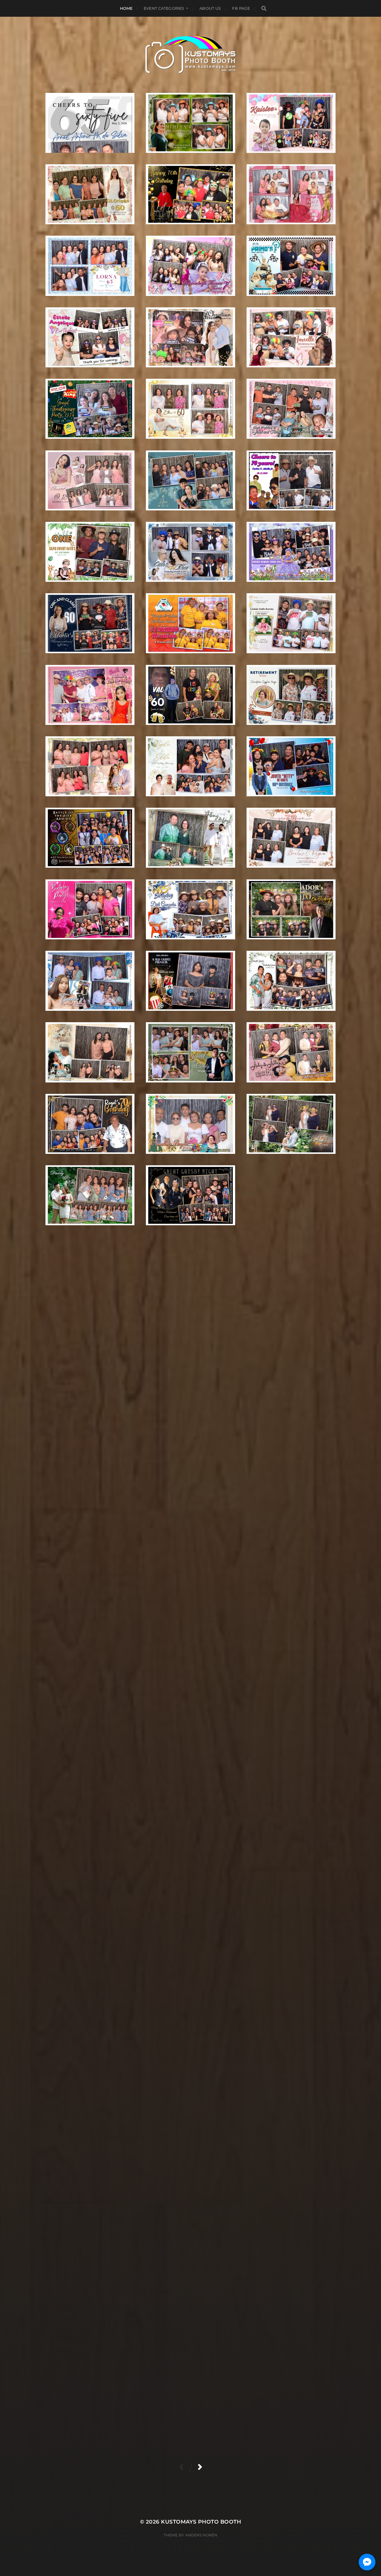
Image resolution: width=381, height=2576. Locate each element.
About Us (210, 8)
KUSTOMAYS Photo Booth (201, 2522)
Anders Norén (201, 2535)
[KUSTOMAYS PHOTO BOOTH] (191, 55)
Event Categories (164, 8)
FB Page (241, 8)
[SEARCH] (264, 9)
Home (126, 8)
